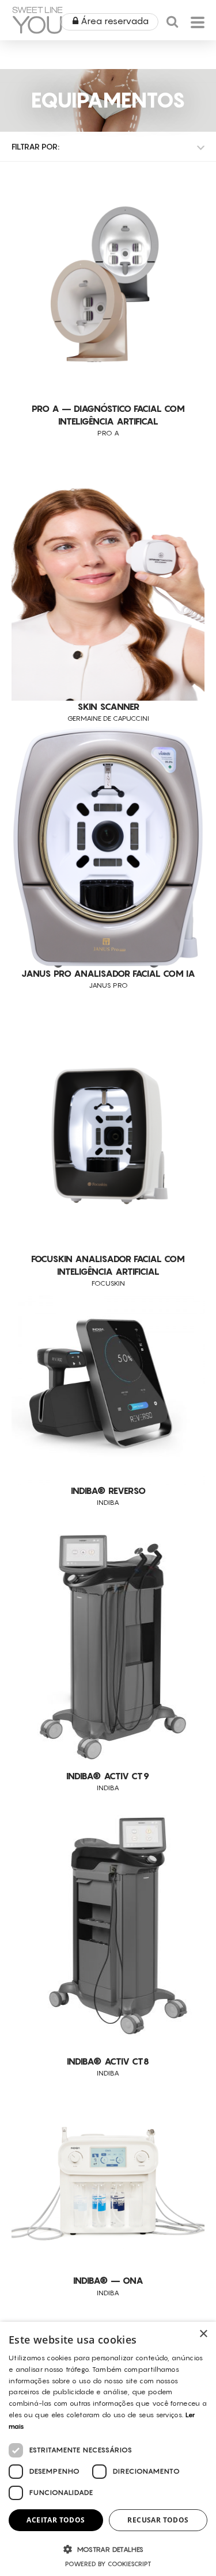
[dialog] (108, 2449)
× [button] (203, 2334)
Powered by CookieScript (108, 2564)
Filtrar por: (35, 146)
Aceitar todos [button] (56, 2520)
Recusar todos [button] (158, 2520)
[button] (108, 2549)
